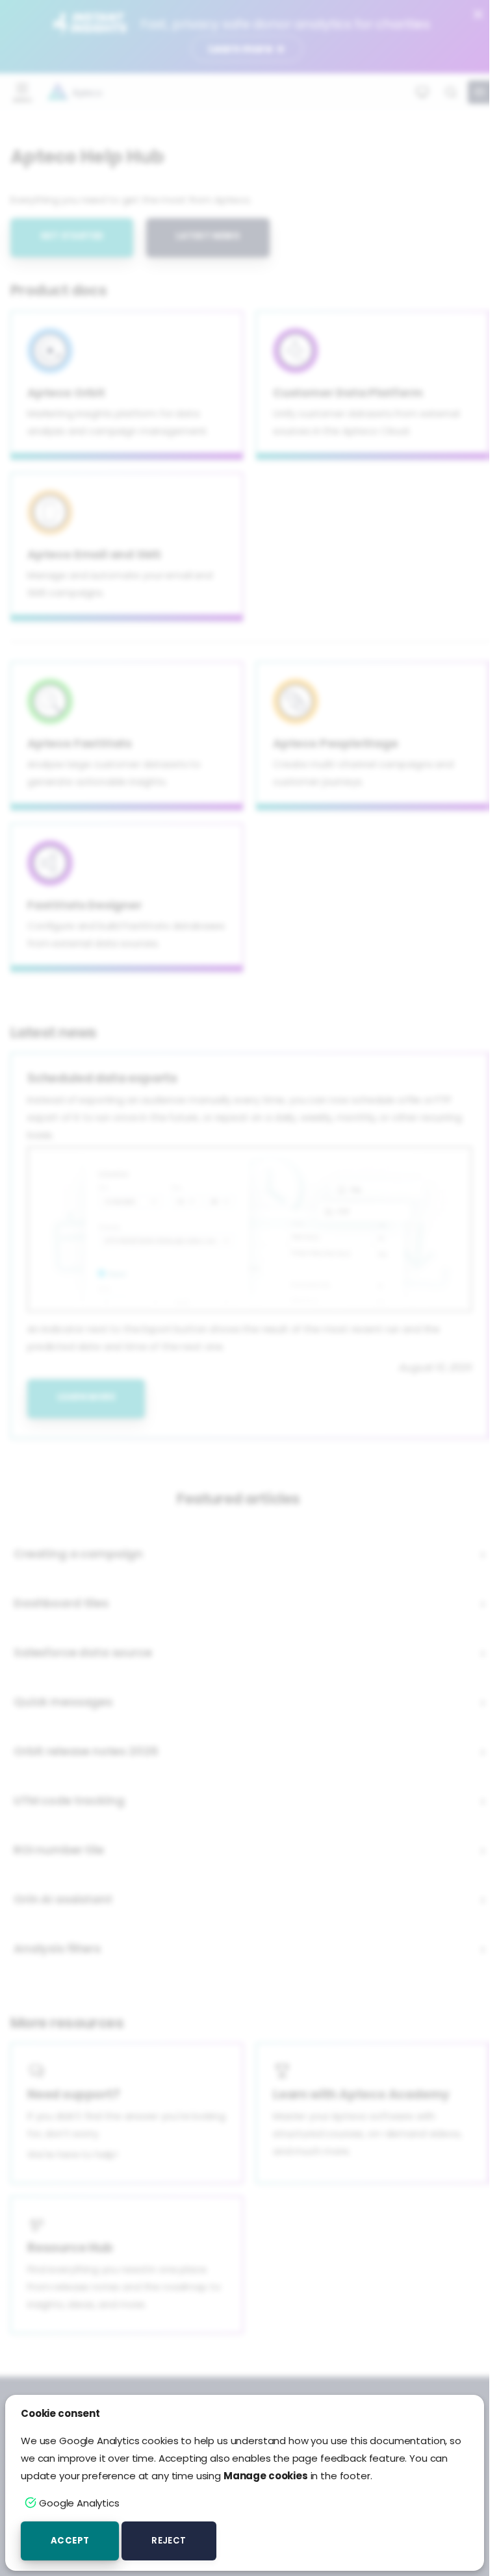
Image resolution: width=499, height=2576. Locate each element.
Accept (70, 2541)
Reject (169, 2541)
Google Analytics (79, 2503)
